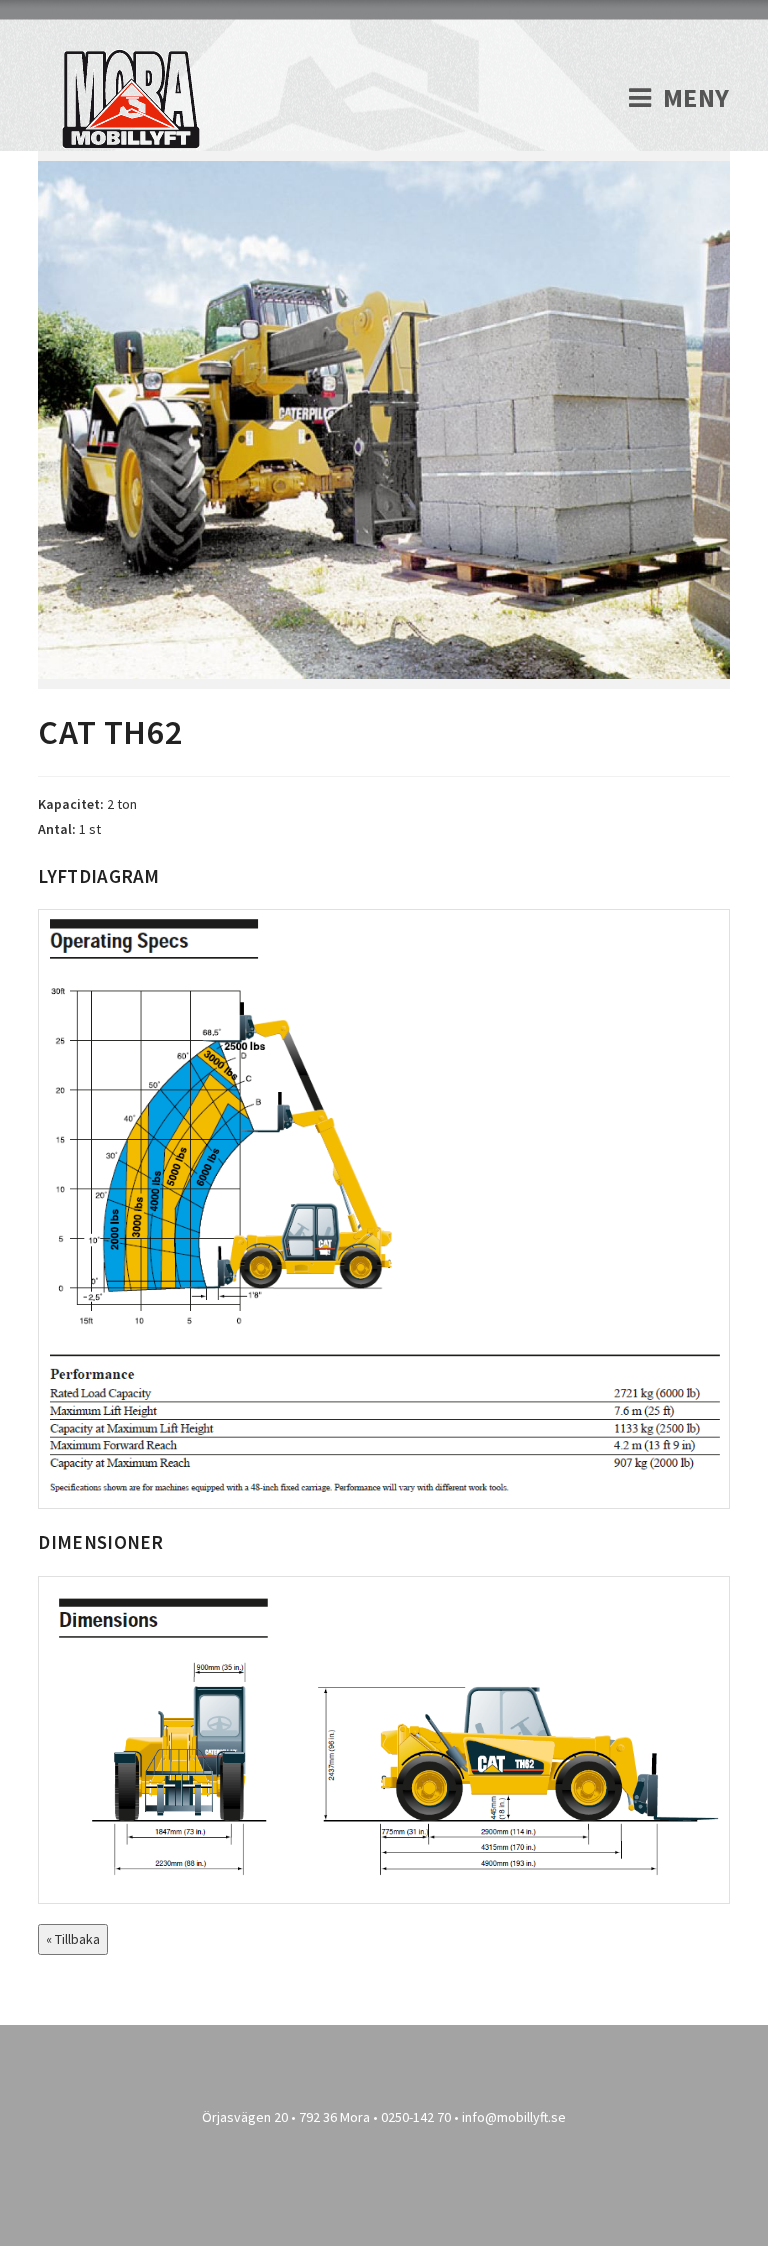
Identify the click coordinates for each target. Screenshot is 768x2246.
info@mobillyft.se (514, 2117)
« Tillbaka (73, 1939)
